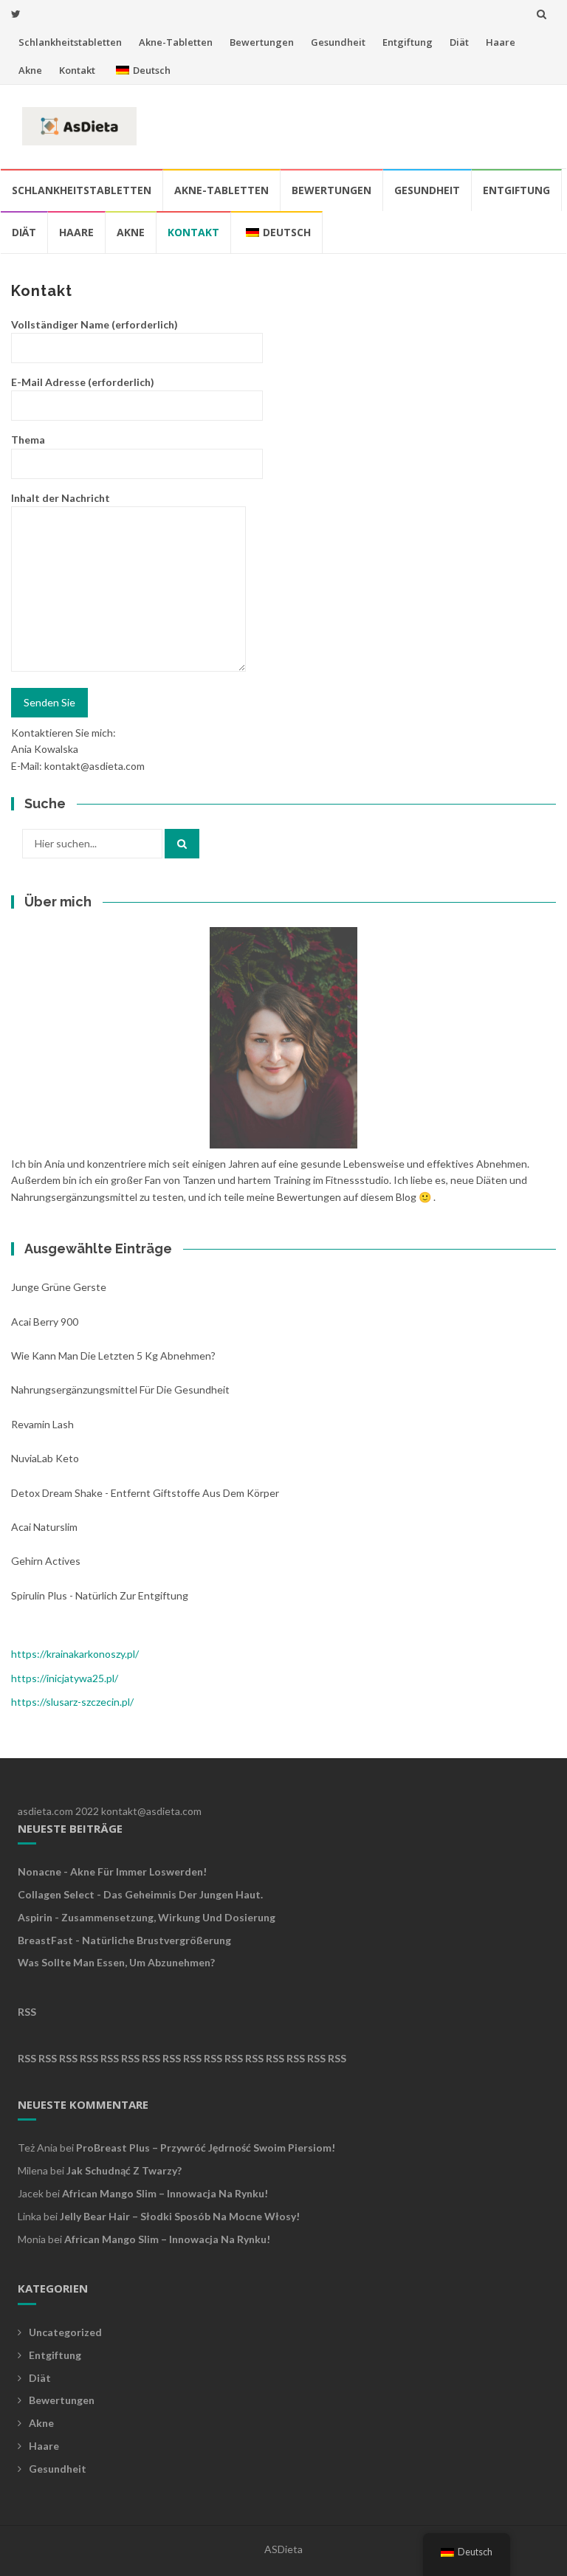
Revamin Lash (42, 1424)
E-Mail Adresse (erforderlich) (83, 382)
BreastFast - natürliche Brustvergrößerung (124, 1940)
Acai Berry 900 (45, 1322)
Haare (501, 42)
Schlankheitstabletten (70, 42)
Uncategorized (65, 2332)
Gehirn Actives (46, 1561)
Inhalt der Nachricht (61, 498)
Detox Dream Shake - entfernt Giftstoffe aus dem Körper (145, 1493)
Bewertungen (262, 42)
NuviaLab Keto (45, 1458)
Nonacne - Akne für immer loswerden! (112, 1871)
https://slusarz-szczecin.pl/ (72, 1702)
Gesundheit (338, 42)
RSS (27, 2012)
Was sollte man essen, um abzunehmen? (116, 1962)
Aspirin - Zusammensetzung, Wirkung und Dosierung (147, 1917)
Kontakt (77, 70)
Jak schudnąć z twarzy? (124, 2170)
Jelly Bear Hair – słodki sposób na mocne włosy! (180, 2216)
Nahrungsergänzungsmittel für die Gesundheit (120, 1389)
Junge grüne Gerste (59, 1287)
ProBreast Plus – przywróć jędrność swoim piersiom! (206, 2148)
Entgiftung (408, 42)
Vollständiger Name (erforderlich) (94, 324)
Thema (28, 440)
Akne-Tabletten (176, 42)
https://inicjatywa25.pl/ (65, 1678)
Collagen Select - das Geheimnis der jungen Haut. (140, 1894)
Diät (459, 42)
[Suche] (182, 844)
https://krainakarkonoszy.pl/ (75, 1654)
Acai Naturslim (44, 1527)
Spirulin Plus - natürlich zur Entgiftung (100, 1595)
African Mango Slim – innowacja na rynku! (165, 2193)
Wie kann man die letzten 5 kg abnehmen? (113, 1356)
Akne (30, 70)
